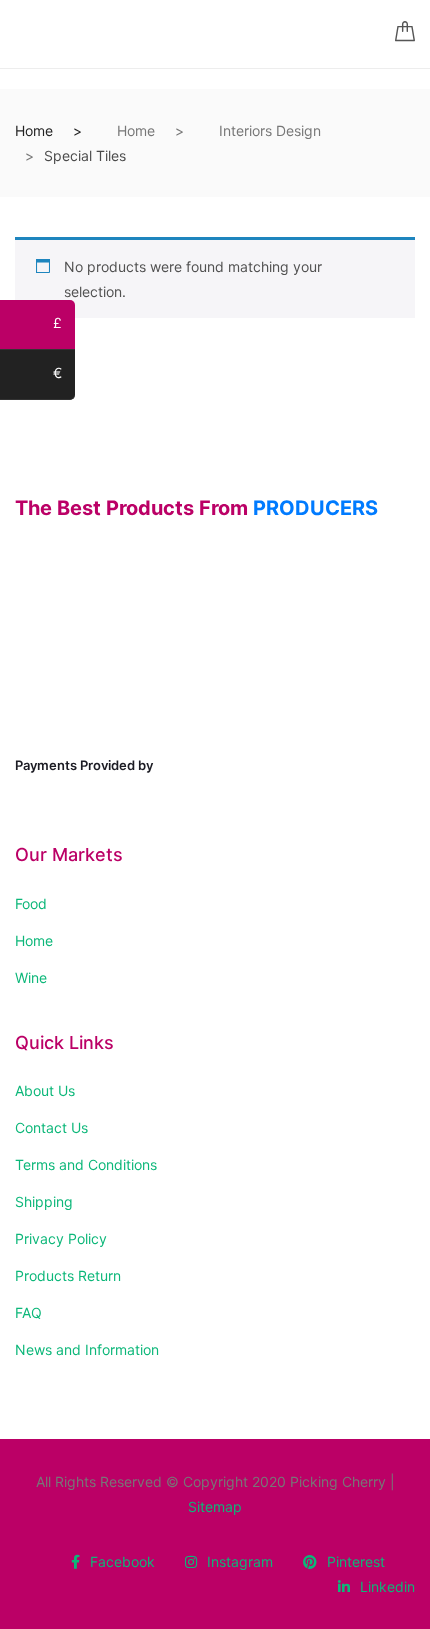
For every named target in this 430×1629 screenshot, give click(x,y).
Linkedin (387, 1586)
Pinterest (356, 1561)
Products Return (68, 1275)
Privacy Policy (61, 1238)
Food (31, 903)
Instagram (240, 1561)
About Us (45, 1090)
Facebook (122, 1561)
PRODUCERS (315, 508)
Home (34, 130)
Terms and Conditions (86, 1164)
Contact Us (51, 1127)
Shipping (44, 1201)
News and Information (87, 1349)
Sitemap (215, 1506)
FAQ (28, 1312)
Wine (31, 977)
